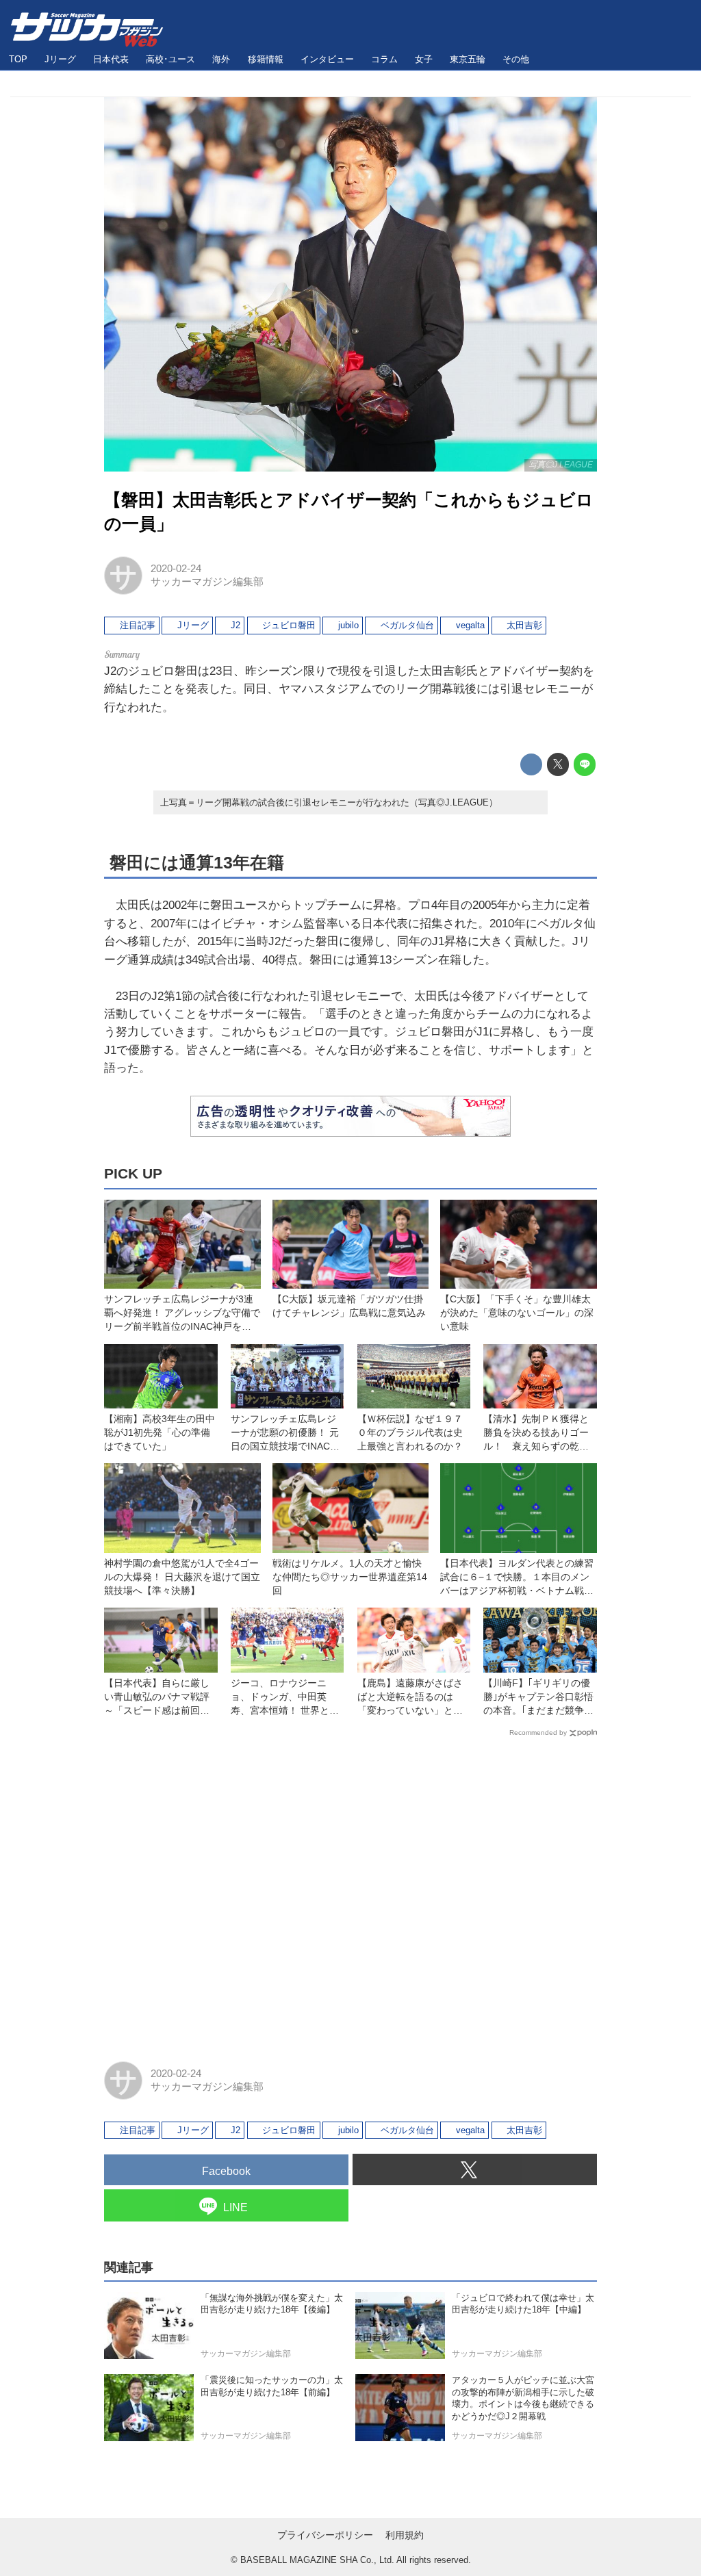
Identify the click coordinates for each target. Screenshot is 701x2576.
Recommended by (538, 1733)
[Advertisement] (350, 1893)
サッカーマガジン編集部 (207, 582)
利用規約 (405, 2535)
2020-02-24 (176, 569)
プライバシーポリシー (325, 2535)
